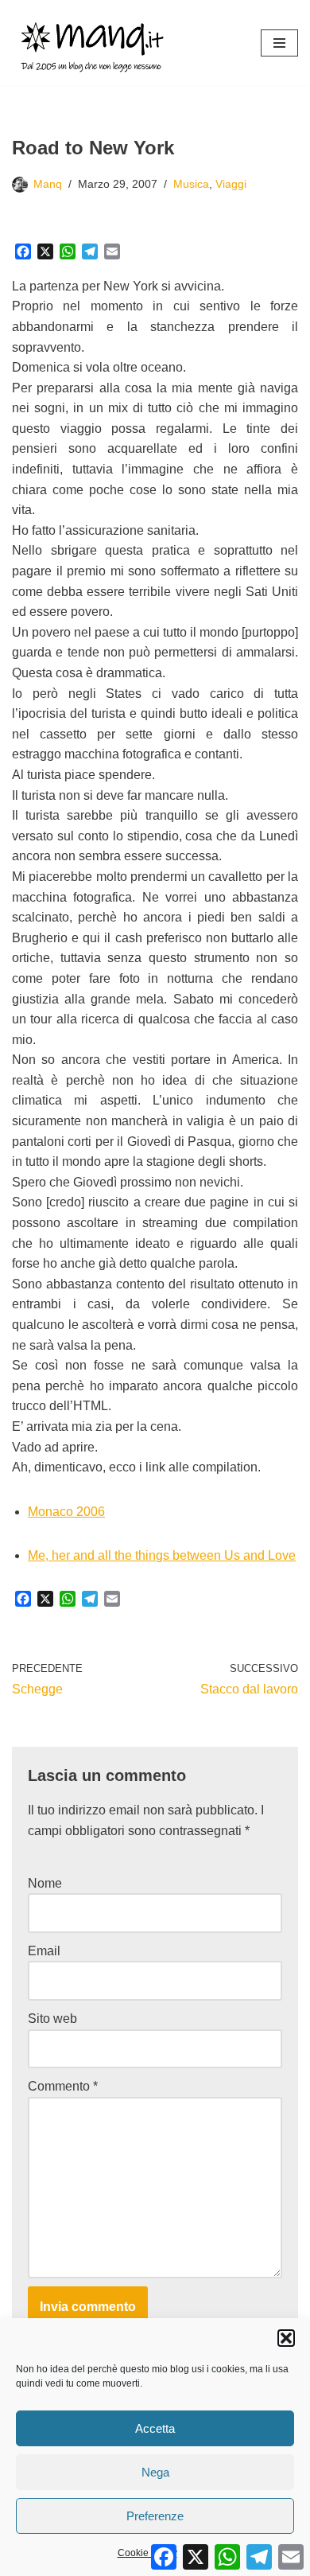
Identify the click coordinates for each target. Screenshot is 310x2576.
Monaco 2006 (66, 1512)
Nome (45, 1883)
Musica (191, 184)
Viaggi (231, 184)
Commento (63, 2086)
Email (44, 1951)
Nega (155, 2472)
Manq (48, 184)
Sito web (52, 2019)
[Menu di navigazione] (279, 43)
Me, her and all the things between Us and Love (162, 1555)
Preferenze (155, 2516)
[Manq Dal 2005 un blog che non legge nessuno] (92, 43)
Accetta (155, 2428)
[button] (286, 2338)
